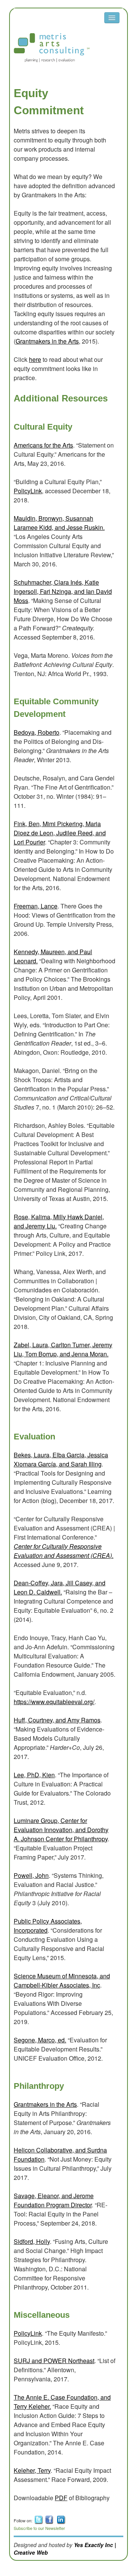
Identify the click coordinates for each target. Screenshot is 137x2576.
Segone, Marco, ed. (40, 2040)
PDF (61, 2498)
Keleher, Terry (32, 2470)
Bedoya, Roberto (37, 732)
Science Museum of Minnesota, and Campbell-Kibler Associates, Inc (62, 1980)
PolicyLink (28, 491)
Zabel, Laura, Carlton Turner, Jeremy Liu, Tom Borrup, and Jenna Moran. (63, 1349)
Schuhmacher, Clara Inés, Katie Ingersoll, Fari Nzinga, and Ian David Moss (63, 591)
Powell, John (31, 1875)
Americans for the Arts (43, 445)
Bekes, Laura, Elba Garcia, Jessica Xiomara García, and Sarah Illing (61, 1459)
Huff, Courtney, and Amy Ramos (57, 1720)
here (35, 359)
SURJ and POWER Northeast (54, 2361)
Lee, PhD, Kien (34, 1775)
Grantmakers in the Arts (47, 341)
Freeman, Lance (36, 906)
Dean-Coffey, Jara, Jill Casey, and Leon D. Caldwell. (60, 1587)
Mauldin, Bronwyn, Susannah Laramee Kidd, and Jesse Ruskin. (59, 523)
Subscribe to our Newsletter (39, 2528)
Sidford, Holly (32, 2241)
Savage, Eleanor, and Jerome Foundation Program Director (54, 2200)
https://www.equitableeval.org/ (54, 1702)
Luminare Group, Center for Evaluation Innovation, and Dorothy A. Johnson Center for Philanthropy (61, 1830)
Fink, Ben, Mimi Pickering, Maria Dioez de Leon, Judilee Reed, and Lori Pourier (60, 833)
